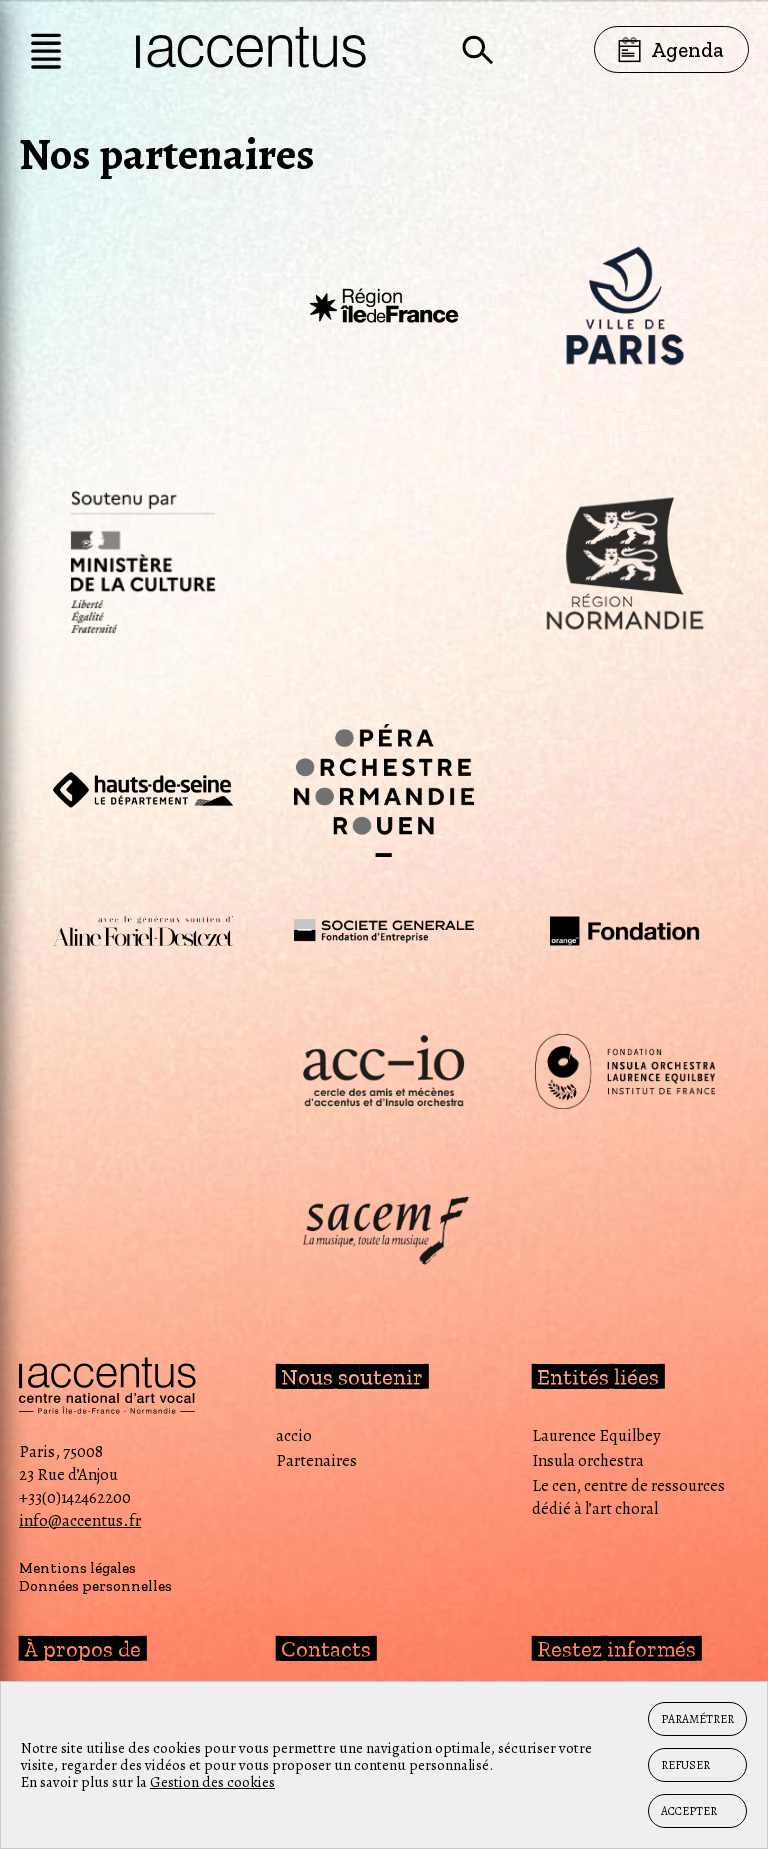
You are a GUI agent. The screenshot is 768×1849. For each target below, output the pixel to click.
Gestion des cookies (212, 1782)
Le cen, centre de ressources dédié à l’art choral (628, 1497)
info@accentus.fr (80, 1520)
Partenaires (316, 1460)
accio (294, 1435)
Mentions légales (77, 1568)
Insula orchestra (588, 1460)
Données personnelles (95, 1586)
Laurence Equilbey (596, 1435)
